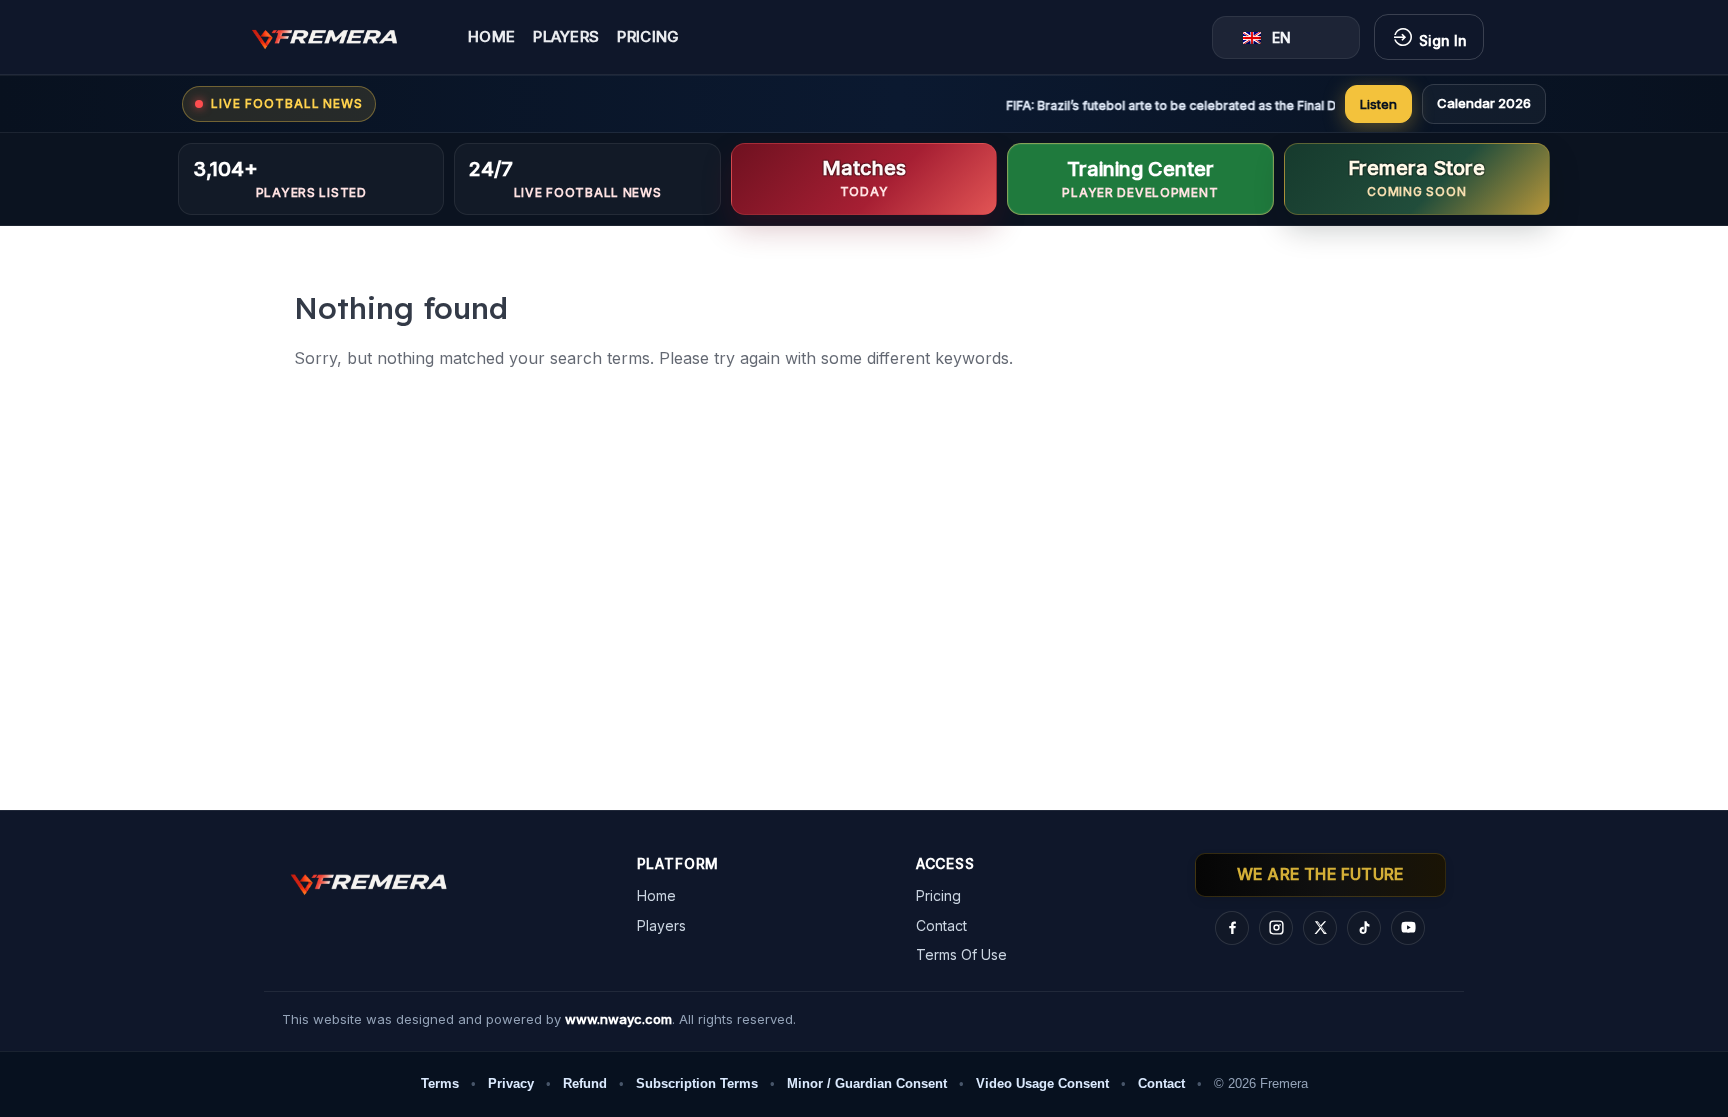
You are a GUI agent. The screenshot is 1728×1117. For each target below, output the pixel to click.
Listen (1378, 104)
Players (566, 37)
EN (1281, 37)
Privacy (511, 1083)
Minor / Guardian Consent (867, 1083)
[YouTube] (1408, 928)
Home (491, 37)
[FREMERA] (339, 37)
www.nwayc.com (618, 1019)
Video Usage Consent (1042, 1083)
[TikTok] (1364, 928)
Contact (941, 925)
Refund (585, 1083)
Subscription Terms (697, 1083)
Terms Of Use (961, 954)
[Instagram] (1276, 928)
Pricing (648, 37)
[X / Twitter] (1320, 928)
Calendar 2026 (1484, 103)
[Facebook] (1232, 928)
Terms (440, 1083)
